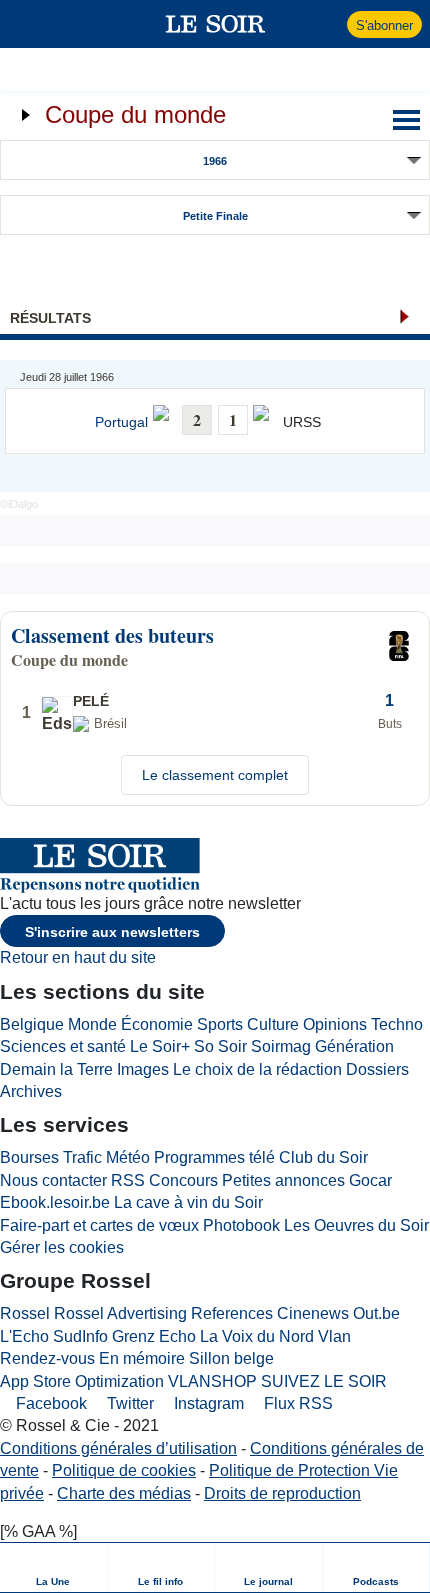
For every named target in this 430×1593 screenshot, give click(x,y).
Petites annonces (283, 1180)
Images (143, 1069)
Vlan (334, 1336)
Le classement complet (215, 775)
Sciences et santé (63, 1046)
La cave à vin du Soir (188, 1202)
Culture (273, 1024)
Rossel (25, 1313)
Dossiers (377, 1069)
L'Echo (24, 1336)
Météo (128, 1157)
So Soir (220, 1046)
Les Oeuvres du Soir (356, 1225)
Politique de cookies (124, 1470)
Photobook (241, 1225)
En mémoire (142, 1358)
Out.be (376, 1313)
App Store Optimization (82, 1381)
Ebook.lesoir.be (55, 1202)
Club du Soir (323, 1157)
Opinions (335, 1024)
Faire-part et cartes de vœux (99, 1225)
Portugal (121, 422)
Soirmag (281, 1046)
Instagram (207, 1403)
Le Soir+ (160, 1046)
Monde (92, 1024)
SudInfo (80, 1336)
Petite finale (215, 216)
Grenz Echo (154, 1336)
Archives (31, 1091)
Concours (183, 1180)
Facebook (49, 1403)
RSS (128, 1180)
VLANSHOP (212, 1381)
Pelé (91, 701)
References (232, 1313)
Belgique (32, 1024)
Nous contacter (53, 1180)
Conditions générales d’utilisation (118, 1448)
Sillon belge (231, 1358)
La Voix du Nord (257, 1336)
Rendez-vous (47, 1358)
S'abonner (384, 25)
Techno (397, 1024)
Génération (354, 1046)
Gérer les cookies (62, 1247)
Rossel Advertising (120, 1313)
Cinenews (313, 1313)
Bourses (29, 1157)
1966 (215, 161)
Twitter (128, 1403)
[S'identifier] (329, 24)
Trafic (82, 1157)
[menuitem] (54, 1567)
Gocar (370, 1180)
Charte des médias (124, 1493)
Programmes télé (214, 1157)
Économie (157, 1024)
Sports (220, 1024)
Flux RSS (296, 1403)
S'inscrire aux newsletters (112, 932)
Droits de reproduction (282, 1493)
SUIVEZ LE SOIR (324, 1381)
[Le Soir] (215, 24)
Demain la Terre (56, 1069)
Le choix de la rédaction (257, 1069)
